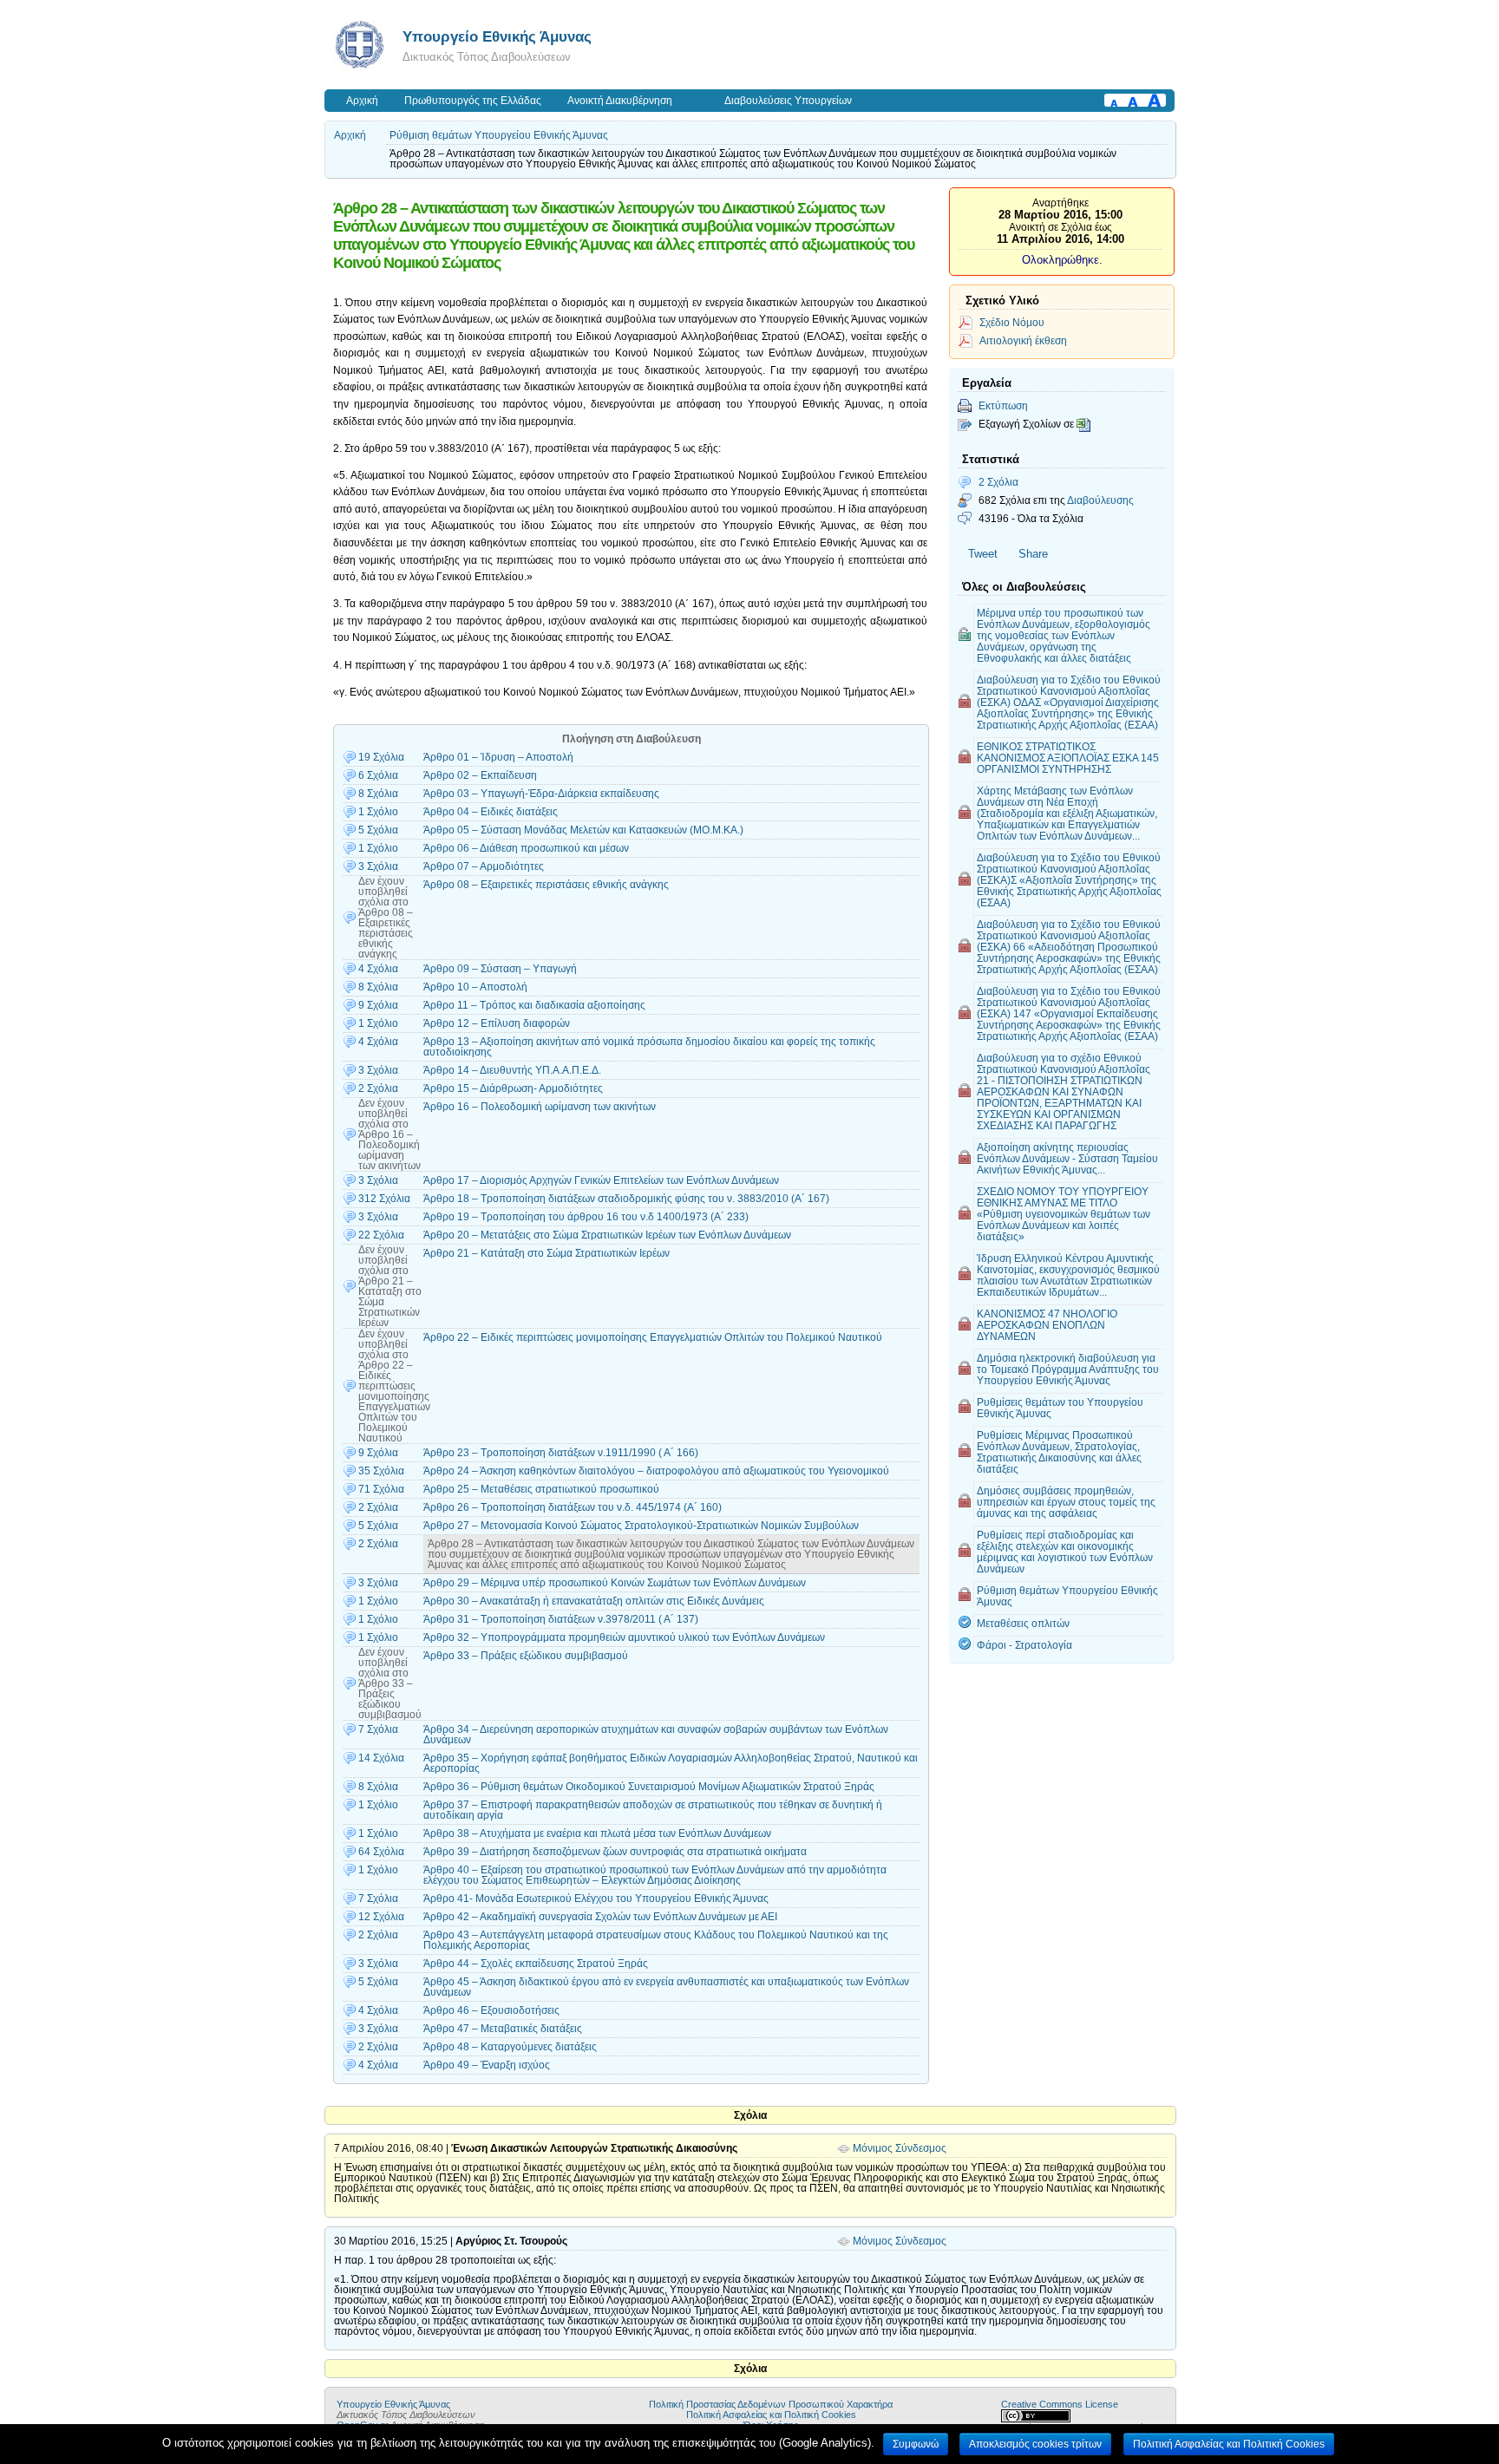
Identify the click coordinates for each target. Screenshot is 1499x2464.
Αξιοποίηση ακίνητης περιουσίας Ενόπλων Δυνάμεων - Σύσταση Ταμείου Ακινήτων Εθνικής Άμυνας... (1067, 1158)
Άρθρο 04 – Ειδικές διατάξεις (491, 812)
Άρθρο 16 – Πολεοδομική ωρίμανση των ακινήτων (540, 1107)
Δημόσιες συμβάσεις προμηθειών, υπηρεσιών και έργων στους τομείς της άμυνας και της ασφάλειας (1066, 1502)
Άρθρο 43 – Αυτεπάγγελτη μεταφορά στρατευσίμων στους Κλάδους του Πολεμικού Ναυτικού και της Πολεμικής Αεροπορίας (656, 1940)
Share (1033, 554)
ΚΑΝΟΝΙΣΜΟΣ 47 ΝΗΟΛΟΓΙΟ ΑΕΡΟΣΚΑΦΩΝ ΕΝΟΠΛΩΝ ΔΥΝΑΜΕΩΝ (1047, 1325)
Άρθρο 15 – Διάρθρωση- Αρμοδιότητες (513, 1088)
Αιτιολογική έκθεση (1023, 340)
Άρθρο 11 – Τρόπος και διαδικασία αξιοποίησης (534, 1005)
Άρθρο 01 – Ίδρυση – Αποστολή (498, 757)
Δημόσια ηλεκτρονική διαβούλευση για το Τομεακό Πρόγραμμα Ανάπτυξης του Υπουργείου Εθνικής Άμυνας (1068, 1369)
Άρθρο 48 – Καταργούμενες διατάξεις (510, 2047)
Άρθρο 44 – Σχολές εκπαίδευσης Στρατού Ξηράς (536, 1964)
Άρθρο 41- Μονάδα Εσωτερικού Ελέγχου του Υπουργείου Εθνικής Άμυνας (596, 1899)
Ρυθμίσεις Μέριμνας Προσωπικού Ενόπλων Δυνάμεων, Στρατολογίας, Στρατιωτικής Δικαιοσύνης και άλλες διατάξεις (1059, 1452)
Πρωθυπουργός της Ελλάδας (473, 101)
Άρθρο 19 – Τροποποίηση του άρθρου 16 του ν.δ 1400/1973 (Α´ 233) (586, 1217)
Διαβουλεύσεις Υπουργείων (788, 101)
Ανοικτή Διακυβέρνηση (620, 101)
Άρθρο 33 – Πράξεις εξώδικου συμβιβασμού (526, 1656)
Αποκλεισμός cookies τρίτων (1035, 2444)
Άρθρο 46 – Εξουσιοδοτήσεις (491, 2010)
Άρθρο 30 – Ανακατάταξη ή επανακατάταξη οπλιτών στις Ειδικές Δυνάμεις (594, 1601)
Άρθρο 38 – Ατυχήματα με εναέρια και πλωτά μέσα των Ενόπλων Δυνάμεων (597, 1833)
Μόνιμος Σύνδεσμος (900, 2148)
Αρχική (362, 101)
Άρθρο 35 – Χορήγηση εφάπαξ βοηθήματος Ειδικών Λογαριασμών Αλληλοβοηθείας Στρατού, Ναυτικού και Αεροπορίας (671, 1763)
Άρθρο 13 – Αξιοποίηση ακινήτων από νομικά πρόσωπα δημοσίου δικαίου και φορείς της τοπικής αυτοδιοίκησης (649, 1047)
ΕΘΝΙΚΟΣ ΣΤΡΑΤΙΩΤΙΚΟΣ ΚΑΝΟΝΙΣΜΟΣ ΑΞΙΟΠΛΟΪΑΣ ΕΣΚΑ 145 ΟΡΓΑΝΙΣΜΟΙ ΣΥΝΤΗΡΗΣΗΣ (1068, 758)
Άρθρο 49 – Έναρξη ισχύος (487, 2065)
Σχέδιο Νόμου (1012, 322)
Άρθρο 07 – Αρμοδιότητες (484, 866)
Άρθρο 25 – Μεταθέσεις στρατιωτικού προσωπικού (541, 1489)
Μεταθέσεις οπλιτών (1023, 1623)
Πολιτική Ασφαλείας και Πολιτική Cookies (771, 2415)
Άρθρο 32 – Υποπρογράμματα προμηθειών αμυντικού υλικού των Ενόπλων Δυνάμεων (624, 1637)
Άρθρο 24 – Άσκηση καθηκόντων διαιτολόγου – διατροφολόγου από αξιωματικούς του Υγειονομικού (656, 1471)
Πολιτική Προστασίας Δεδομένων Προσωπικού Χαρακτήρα (771, 2404)
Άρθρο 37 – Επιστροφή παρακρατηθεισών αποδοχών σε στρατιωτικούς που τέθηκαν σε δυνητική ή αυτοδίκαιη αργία (653, 1810)
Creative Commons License (1060, 2404)
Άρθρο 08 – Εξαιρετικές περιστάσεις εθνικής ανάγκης (546, 885)
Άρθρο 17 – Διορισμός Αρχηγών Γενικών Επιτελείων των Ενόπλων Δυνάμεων (601, 1180)
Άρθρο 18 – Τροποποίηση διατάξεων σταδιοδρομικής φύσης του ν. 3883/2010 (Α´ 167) (626, 1199)
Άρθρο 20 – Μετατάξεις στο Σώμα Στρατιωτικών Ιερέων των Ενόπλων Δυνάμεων (607, 1235)
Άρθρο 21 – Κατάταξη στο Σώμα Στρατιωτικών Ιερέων (547, 1253)
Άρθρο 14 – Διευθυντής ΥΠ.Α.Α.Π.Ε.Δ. (512, 1070)
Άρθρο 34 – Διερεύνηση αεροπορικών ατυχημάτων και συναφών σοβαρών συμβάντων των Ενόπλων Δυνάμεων (656, 1735)
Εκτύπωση (1003, 405)
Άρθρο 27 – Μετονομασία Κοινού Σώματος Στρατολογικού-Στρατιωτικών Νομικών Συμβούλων (641, 1526)
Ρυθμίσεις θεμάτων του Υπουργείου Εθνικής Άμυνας (1060, 1408)
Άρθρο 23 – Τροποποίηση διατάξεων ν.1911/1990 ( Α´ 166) (561, 1453)
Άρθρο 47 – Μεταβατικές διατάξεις (503, 2029)
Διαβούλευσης (1100, 500)
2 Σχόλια (998, 482)
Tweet (983, 554)
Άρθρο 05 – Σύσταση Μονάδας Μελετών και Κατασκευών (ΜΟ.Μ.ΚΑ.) (583, 830)
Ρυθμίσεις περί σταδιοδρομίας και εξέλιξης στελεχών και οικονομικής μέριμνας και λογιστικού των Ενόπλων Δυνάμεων (1065, 1552)
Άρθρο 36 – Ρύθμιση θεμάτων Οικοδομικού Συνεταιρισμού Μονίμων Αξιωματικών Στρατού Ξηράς (649, 1787)
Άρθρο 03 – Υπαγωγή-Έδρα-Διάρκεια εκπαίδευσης (541, 794)
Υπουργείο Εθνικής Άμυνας (497, 36)
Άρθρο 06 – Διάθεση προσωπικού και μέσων (526, 848)
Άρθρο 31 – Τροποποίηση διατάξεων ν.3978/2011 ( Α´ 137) (561, 1619)
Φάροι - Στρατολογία (1024, 1645)
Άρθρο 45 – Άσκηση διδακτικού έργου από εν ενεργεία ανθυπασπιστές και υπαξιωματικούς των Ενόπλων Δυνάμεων (666, 1987)
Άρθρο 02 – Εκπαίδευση (480, 775)
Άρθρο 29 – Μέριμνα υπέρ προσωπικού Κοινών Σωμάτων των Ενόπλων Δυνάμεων (615, 1583)
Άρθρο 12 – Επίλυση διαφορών (497, 1023)
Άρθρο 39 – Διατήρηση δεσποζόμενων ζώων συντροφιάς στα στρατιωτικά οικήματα (615, 1852)
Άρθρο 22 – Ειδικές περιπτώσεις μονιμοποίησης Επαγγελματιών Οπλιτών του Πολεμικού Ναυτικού (653, 1337)
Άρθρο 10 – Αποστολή (475, 987)
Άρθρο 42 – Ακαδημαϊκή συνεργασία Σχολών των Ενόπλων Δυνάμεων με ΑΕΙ (600, 1917)
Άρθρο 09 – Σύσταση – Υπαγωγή (500, 969)
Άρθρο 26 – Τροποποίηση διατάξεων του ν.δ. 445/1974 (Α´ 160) (573, 1507)
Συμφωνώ (916, 2444)
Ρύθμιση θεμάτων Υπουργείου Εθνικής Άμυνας (499, 135)
